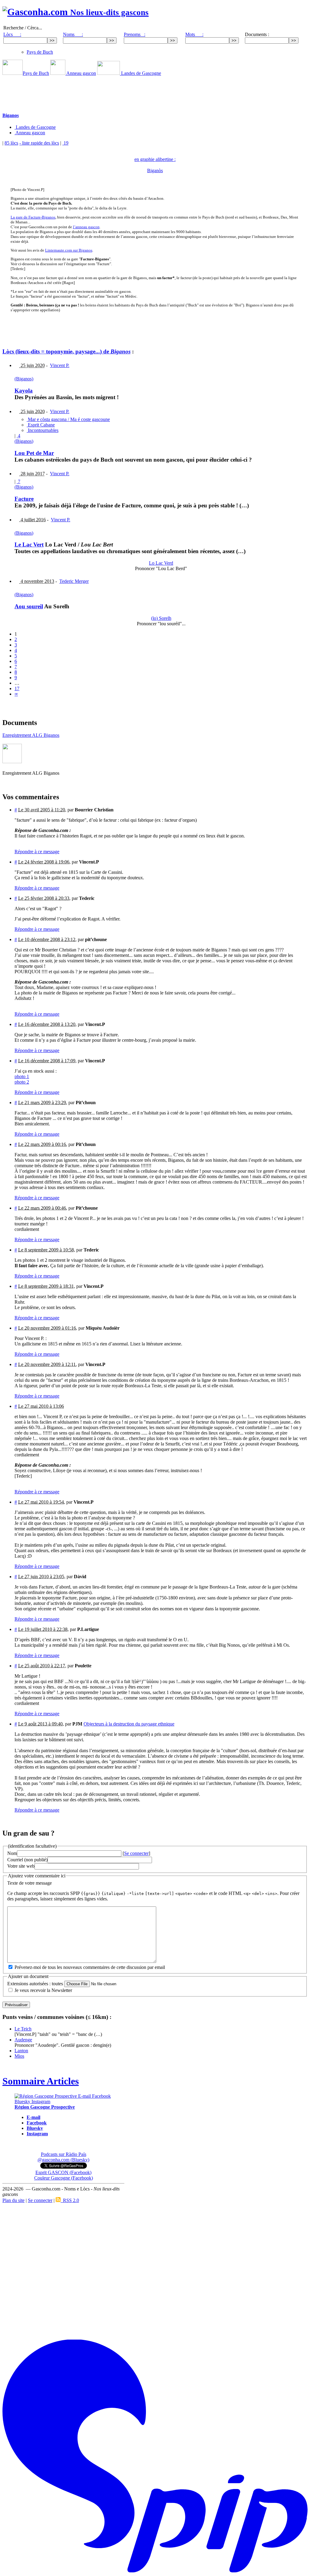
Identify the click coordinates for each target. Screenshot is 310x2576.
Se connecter (136, 1853)
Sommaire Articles (41, 2081)
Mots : (194, 34)
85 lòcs (11, 143)
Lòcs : (12, 34)
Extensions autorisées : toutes (35, 1984)
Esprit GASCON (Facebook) (63, 2172)
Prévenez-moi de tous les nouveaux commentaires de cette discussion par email (90, 1967)
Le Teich (23, 2029)
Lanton (21, 2051)
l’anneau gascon (86, 227)
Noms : (73, 34)
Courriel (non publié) (27, 1860)
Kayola (24, 391)
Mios (19, 2056)
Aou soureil (29, 606)
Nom (12, 1853)
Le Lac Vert (29, 545)
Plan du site (13, 2200)
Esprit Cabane (41, 425)
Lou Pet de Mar (34, 453)
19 (65, 143)
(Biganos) (24, 379)
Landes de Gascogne (140, 73)
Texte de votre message (30, 1883)
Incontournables (43, 430)
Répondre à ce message (37, 852)
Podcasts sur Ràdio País (64, 2154)
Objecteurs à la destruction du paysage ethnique (129, 1724)
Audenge (23, 2040)
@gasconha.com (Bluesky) (63, 2160)
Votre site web (21, 1866)
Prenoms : (135, 34)
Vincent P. (60, 365)
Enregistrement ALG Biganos (31, 735)
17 (17, 688)
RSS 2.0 (70, 2200)
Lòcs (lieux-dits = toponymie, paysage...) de (66, 351)
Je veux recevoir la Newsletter (43, 1990)
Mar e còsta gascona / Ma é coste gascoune (68, 419)
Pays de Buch (40, 52)
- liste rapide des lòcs (39, 143)
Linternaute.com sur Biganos (69, 250)
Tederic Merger (74, 581)
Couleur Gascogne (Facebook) (64, 2178)
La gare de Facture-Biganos (33, 217)
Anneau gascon (81, 73)
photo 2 (22, 1082)
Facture (24, 499)
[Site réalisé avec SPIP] (155, 2571)
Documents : (257, 34)
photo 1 (22, 1076)
